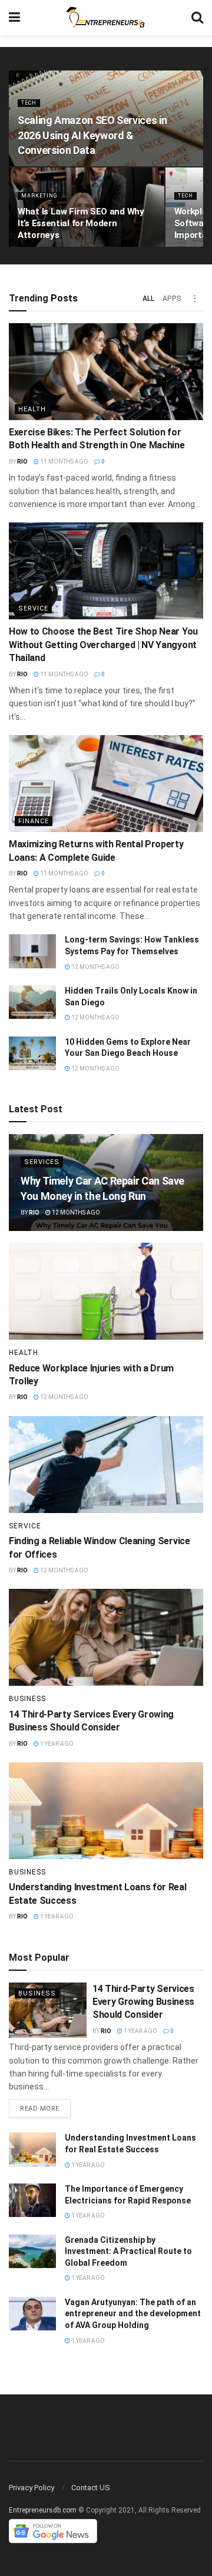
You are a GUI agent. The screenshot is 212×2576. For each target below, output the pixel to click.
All (148, 298)
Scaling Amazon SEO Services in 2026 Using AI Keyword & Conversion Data (92, 135)
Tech (29, 103)
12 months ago (95, 967)
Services (42, 1162)
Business (27, 1699)
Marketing (39, 196)
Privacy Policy (32, 2488)
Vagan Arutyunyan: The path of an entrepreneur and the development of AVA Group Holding (133, 2314)
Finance (34, 821)
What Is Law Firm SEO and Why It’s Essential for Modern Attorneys (81, 223)
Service (33, 608)
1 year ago (56, 1744)
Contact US (91, 2488)
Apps (172, 298)
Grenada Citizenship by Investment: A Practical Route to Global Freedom (128, 2251)
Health (32, 409)
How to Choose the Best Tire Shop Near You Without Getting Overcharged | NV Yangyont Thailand (103, 645)
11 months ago (64, 462)
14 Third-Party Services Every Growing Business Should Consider (143, 2002)
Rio (22, 462)
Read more (40, 2109)
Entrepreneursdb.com (43, 2510)
